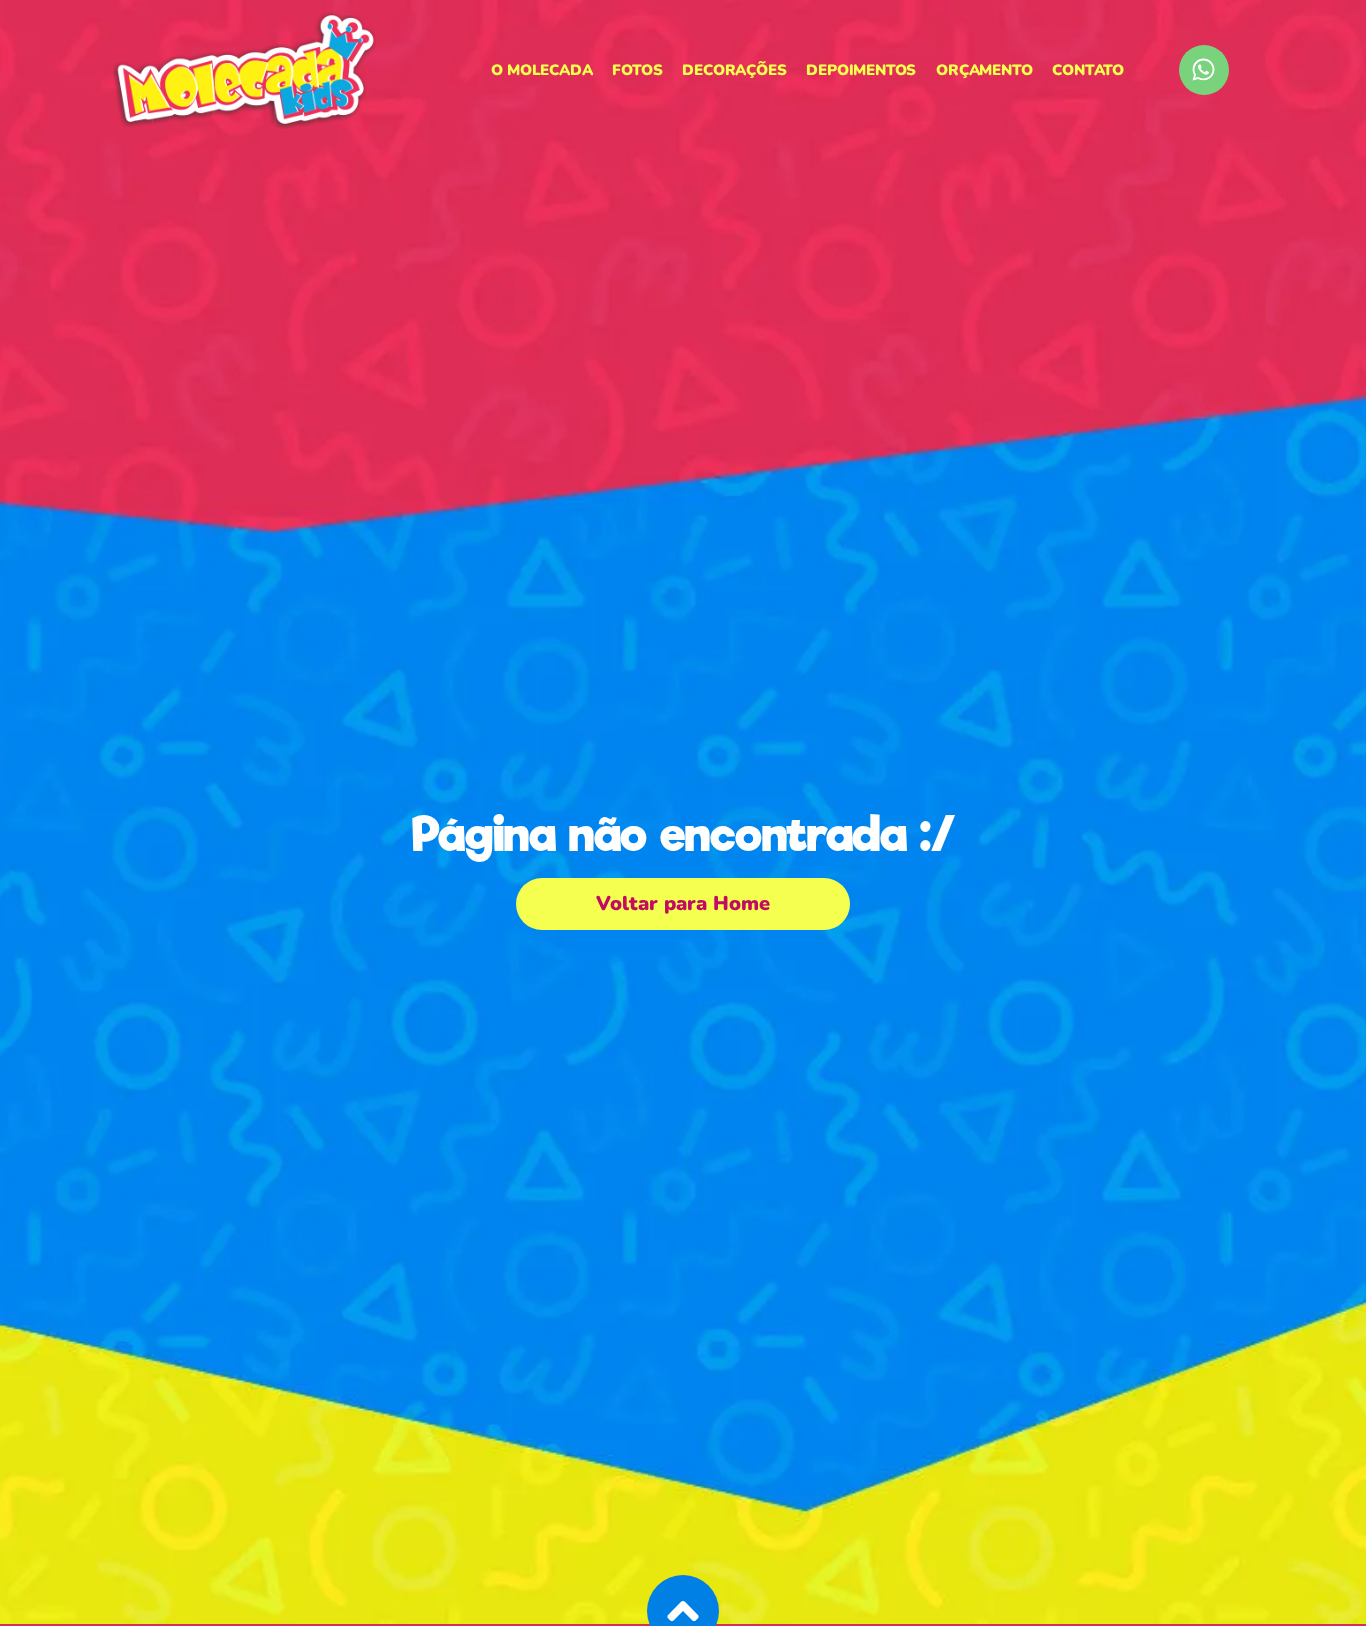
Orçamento (984, 70)
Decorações (734, 70)
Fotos (637, 70)
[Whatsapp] (1204, 70)
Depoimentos (861, 70)
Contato (1088, 70)
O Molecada (541, 70)
